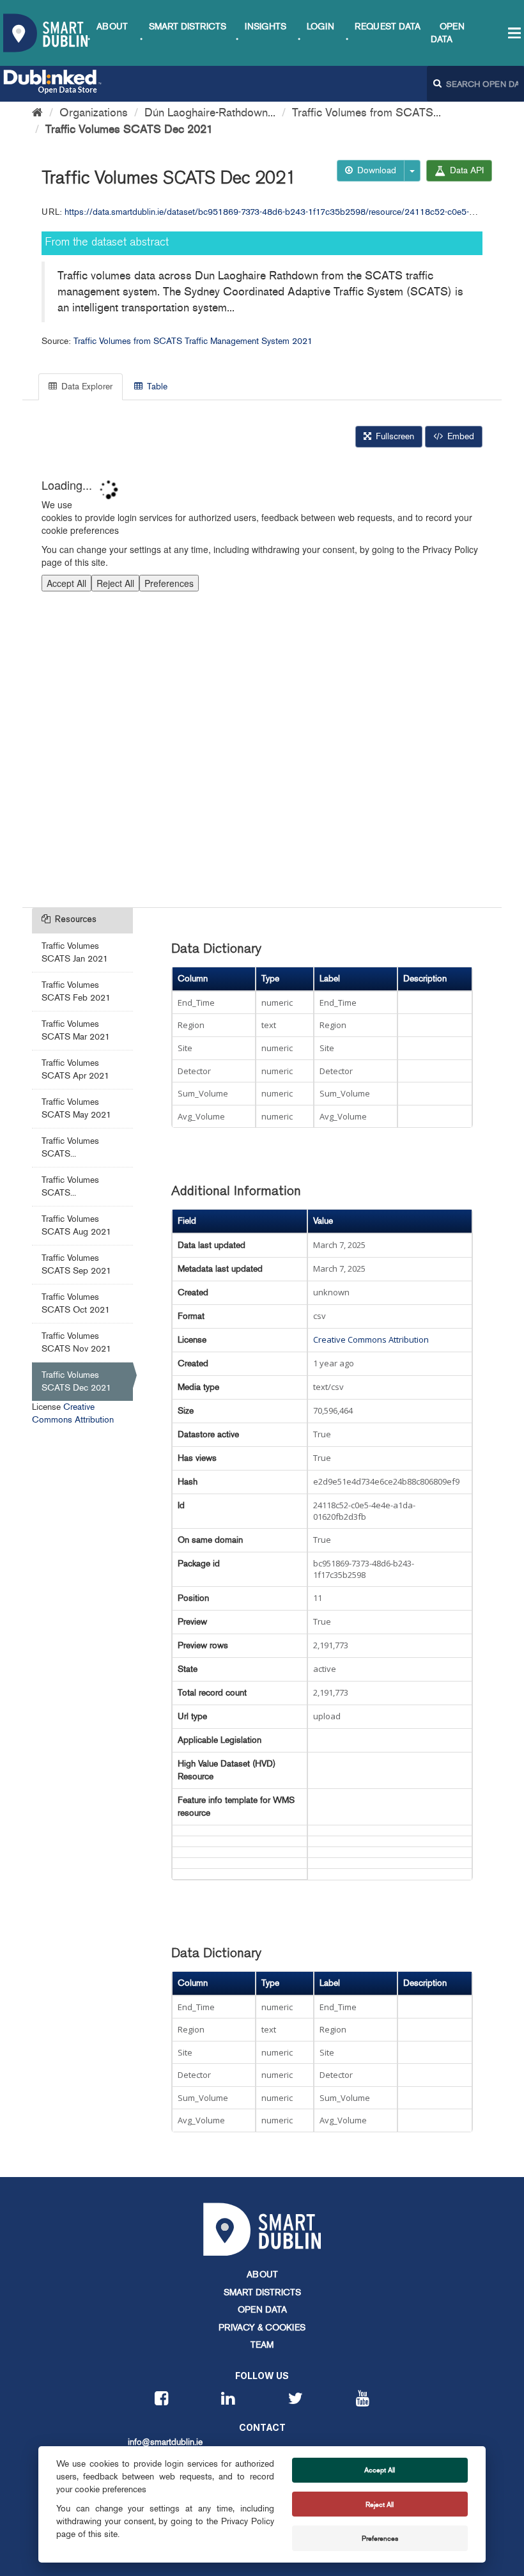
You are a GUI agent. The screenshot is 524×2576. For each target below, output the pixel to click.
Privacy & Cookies (262, 2328)
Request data (388, 27)
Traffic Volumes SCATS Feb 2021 (76, 991)
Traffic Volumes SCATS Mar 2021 (76, 1030)
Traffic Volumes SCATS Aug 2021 (76, 1225)
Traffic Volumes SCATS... (70, 1147)
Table (156, 386)
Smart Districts (188, 27)
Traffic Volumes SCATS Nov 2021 (76, 1342)
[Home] (37, 113)
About (112, 27)
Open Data (262, 2310)
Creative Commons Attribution (371, 1339)
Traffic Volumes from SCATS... (366, 113)
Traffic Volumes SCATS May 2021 (76, 1108)
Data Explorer (86, 386)
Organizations (94, 113)
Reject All (380, 2504)
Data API (466, 170)
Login (320, 27)
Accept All (380, 2470)
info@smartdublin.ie (165, 2442)
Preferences (380, 2538)
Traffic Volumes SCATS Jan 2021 (75, 952)
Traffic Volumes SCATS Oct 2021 (76, 1303)
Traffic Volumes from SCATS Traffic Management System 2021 (193, 341)
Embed (459, 436)
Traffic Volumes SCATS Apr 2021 (75, 1069)
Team (262, 2345)
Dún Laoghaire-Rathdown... (210, 113)
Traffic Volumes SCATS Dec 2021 (129, 129)
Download (375, 170)
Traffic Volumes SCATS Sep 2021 (76, 1264)
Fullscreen (394, 436)
